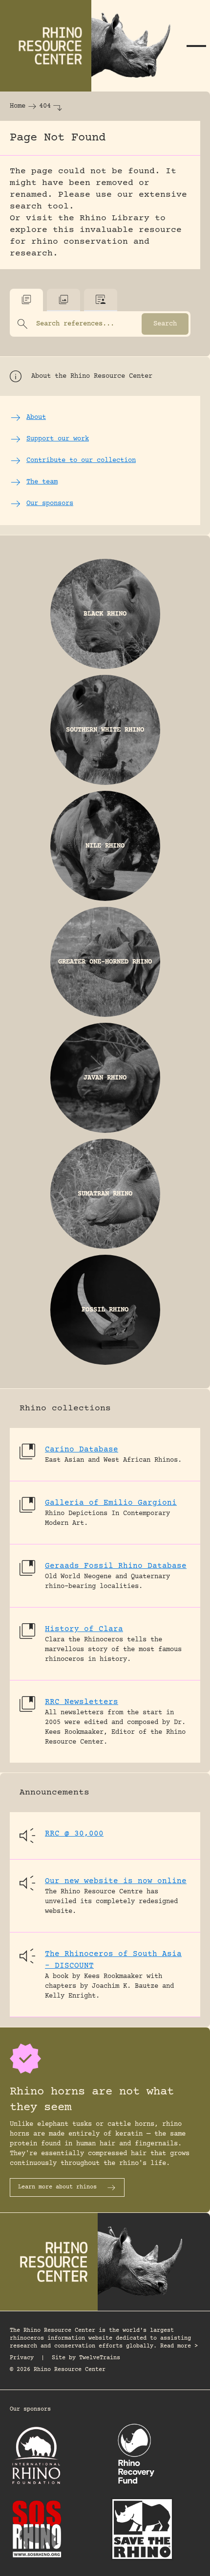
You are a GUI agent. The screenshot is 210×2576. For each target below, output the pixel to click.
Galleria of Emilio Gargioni (111, 1503)
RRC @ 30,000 (74, 1834)
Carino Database (82, 1449)
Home (18, 106)
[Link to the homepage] (91, 46)
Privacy (22, 2358)
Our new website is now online (116, 1881)
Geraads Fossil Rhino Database (116, 1566)
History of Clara (84, 1629)
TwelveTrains (100, 2358)
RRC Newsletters (82, 1702)
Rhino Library (115, 218)
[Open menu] (196, 46)
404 (45, 106)
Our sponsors (30, 2409)
